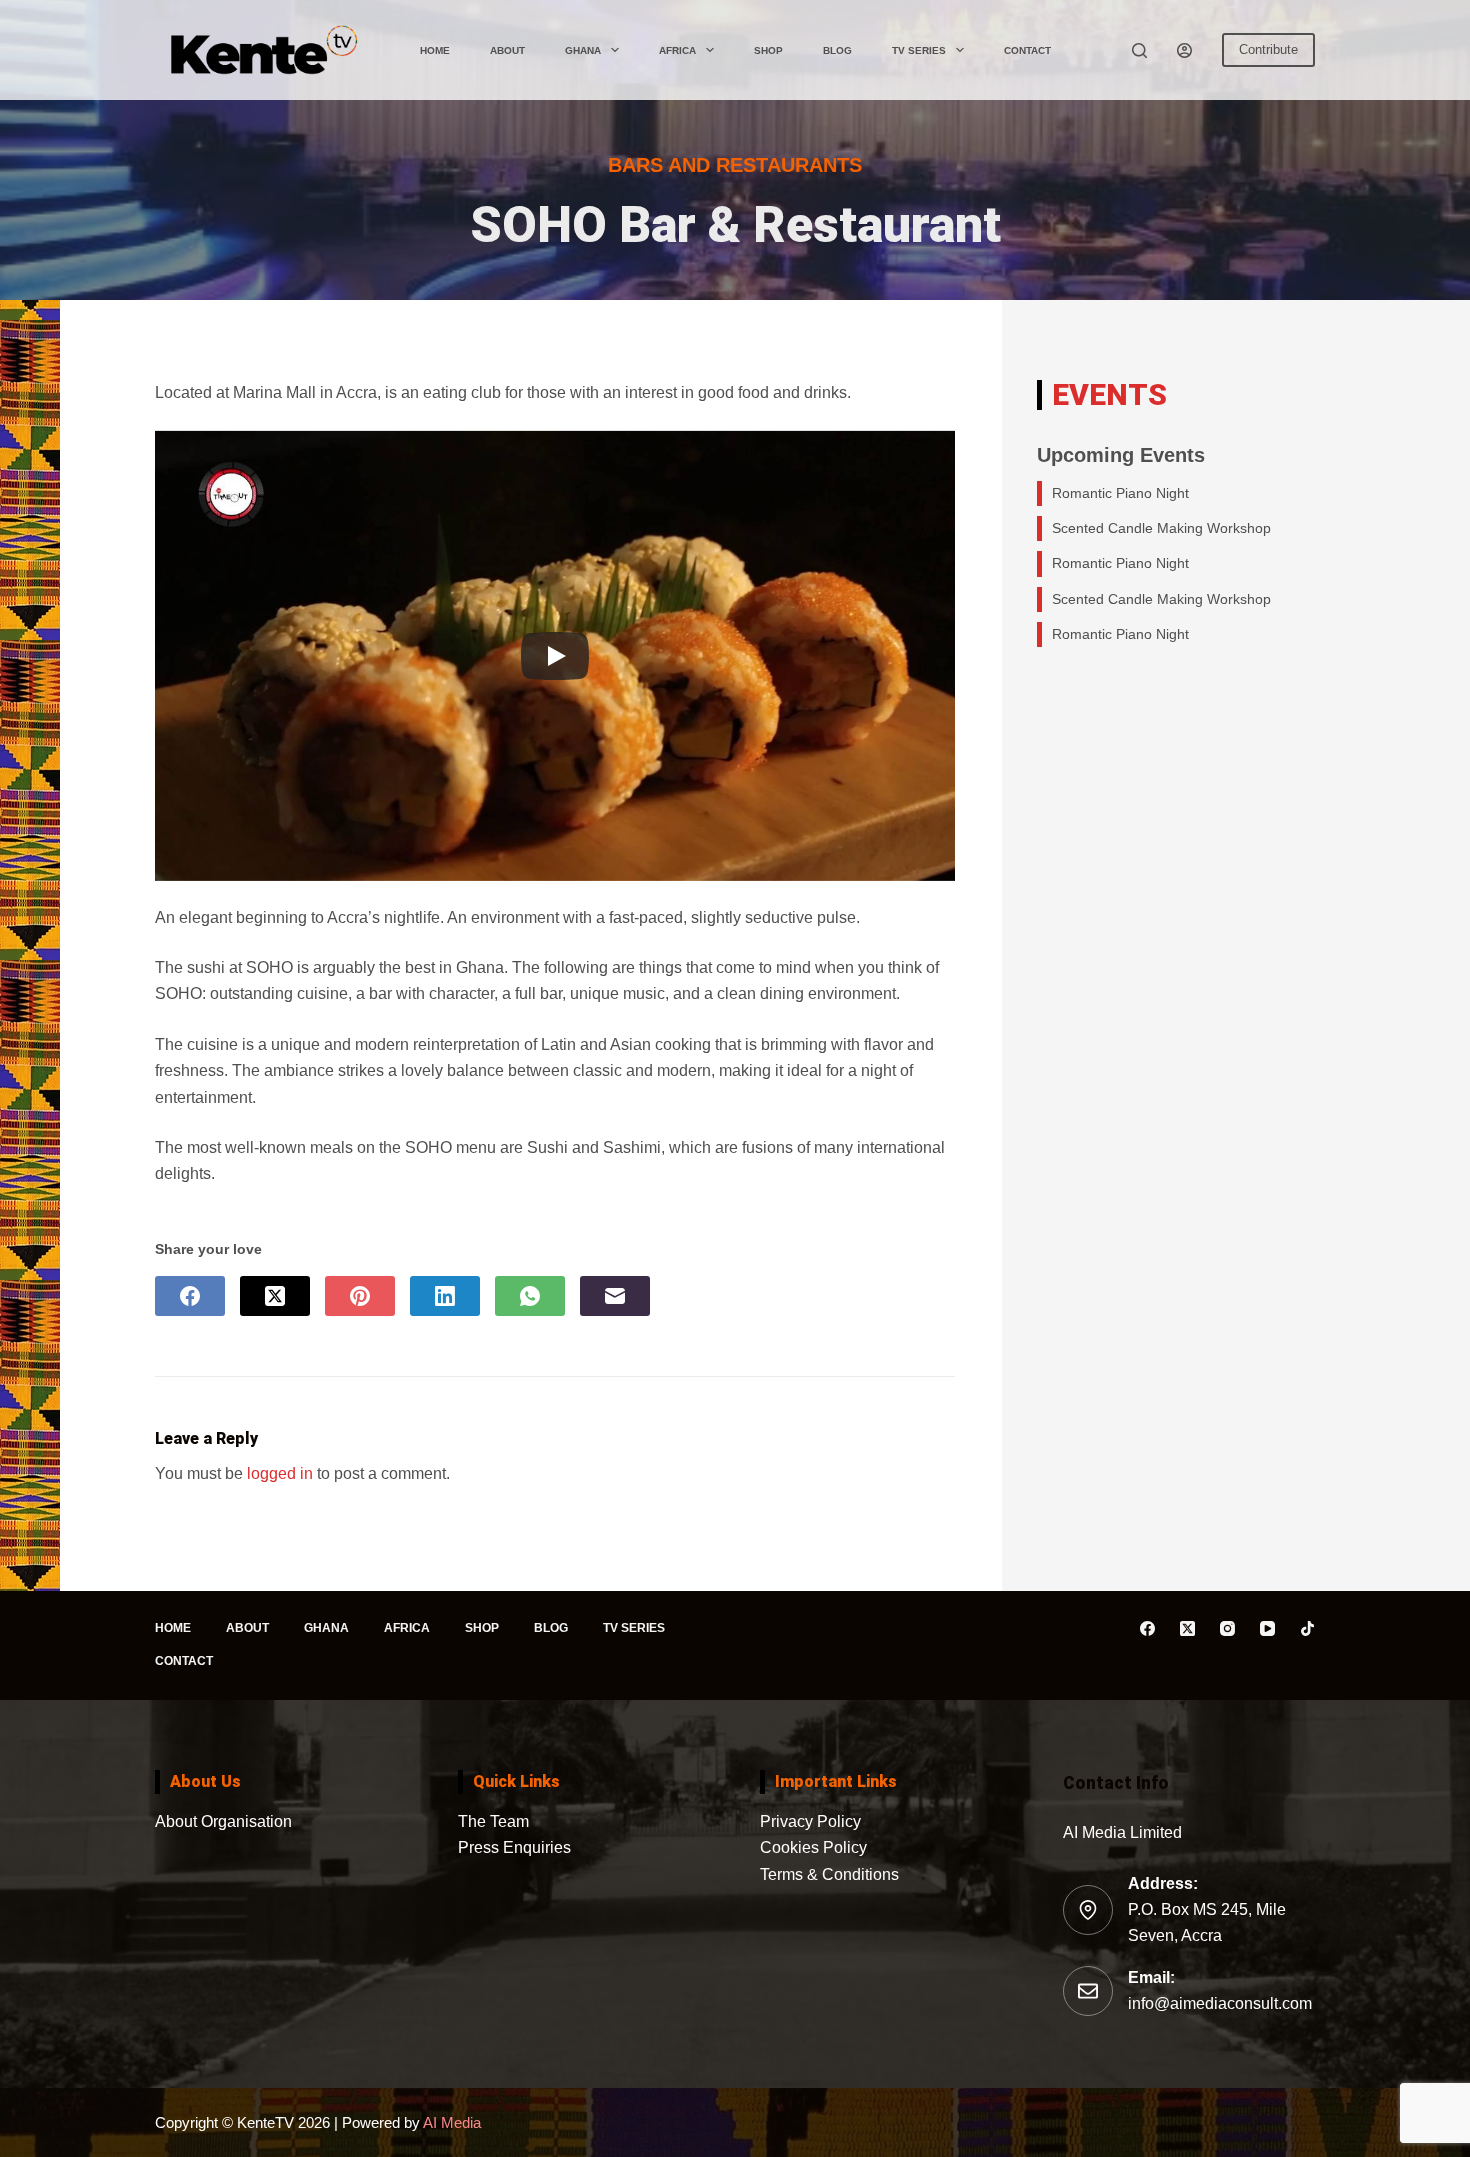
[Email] (615, 1296)
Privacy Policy (810, 1821)
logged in (280, 1473)
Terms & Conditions (829, 1874)
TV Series (919, 50)
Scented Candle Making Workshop (1161, 528)
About (507, 50)
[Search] (1139, 50)
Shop (768, 50)
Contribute (1268, 49)
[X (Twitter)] (275, 1296)
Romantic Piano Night (1120, 493)
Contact (1027, 50)
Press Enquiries (514, 1847)
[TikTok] (1307, 1628)
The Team (493, 1821)
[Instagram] (1227, 1628)
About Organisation (223, 1821)
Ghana (583, 50)
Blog (837, 50)
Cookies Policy (813, 1847)
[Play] (555, 656)
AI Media (450, 2122)
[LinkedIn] (445, 1296)
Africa (677, 50)
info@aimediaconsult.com (1220, 2003)
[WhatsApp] (530, 1296)
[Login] (1184, 50)
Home (435, 50)
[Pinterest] (360, 1296)
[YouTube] (1267, 1628)
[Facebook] (190, 1296)
